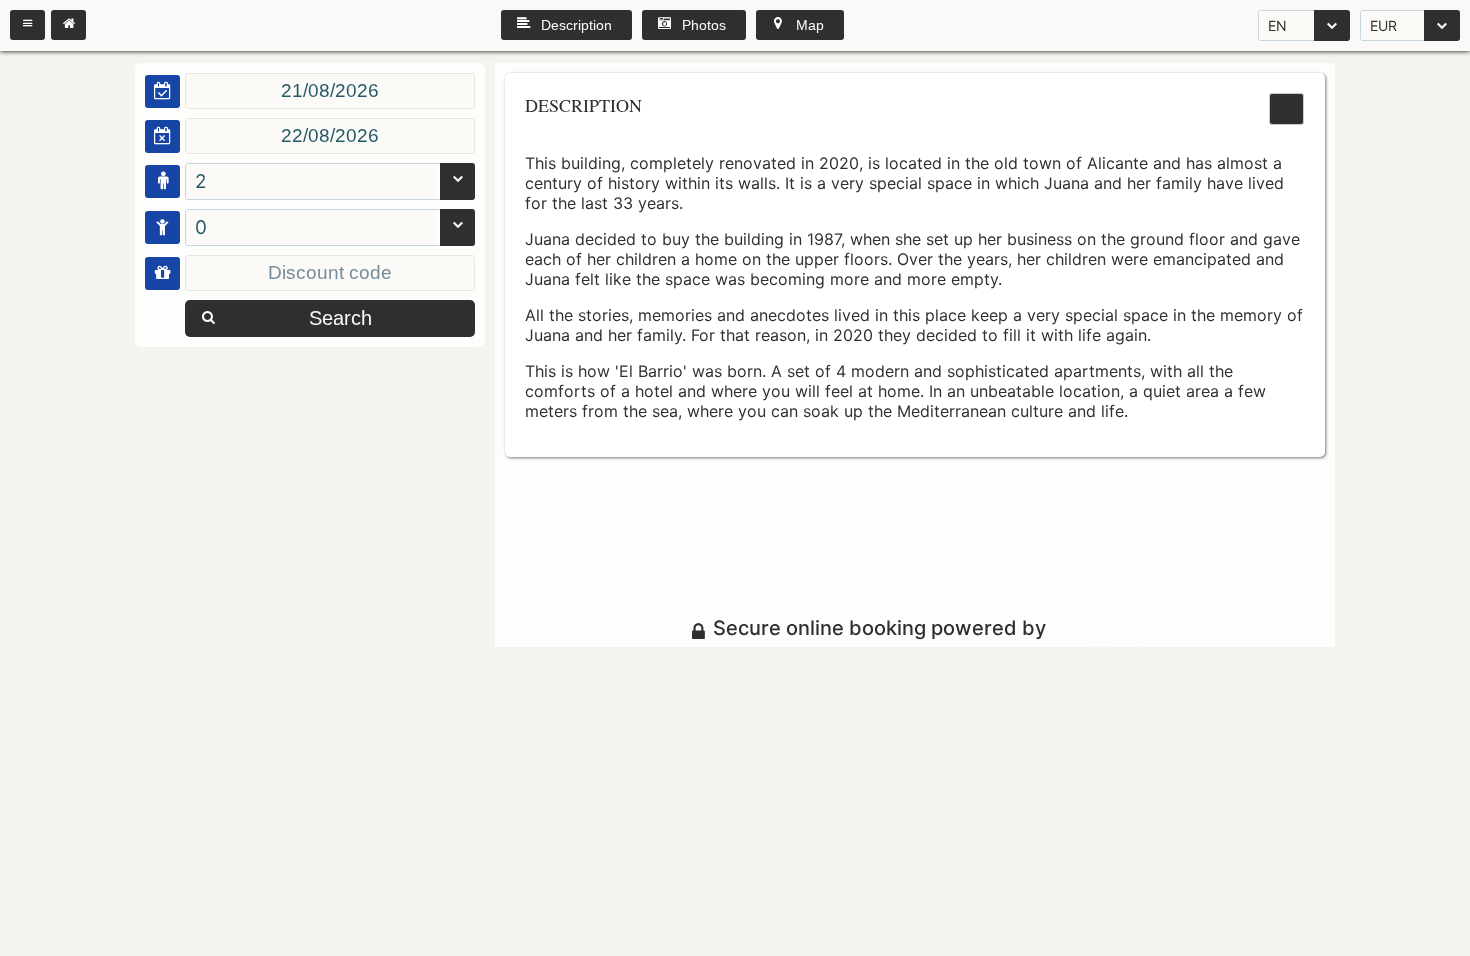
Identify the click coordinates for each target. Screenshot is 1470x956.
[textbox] (330, 91)
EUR (1383, 25)
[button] (27, 25)
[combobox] (1304, 25)
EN (1277, 25)
